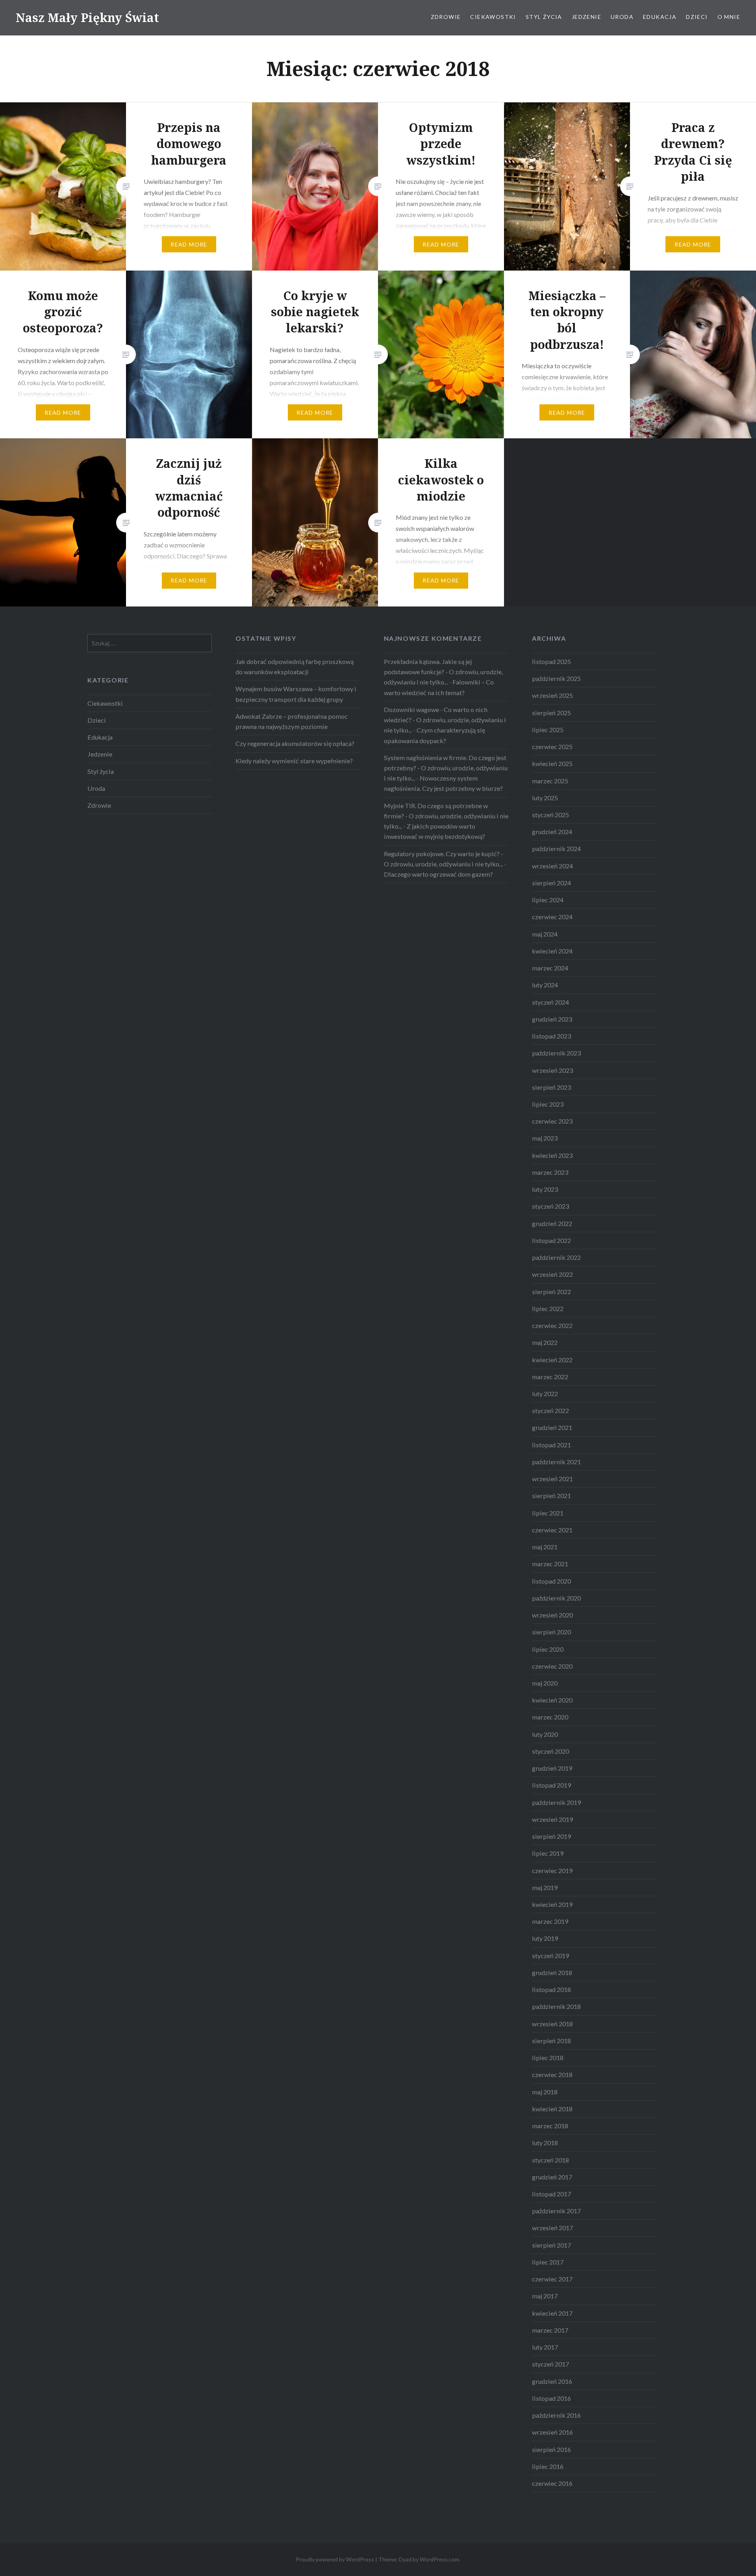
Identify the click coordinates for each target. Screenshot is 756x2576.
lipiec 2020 (548, 1649)
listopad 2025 (551, 661)
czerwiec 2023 (552, 1121)
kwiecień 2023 (552, 1155)
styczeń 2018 (550, 2160)
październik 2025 (556, 678)
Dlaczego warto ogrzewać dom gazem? (438, 874)
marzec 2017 (550, 2330)
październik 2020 (556, 1598)
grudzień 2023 (552, 1019)
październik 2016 (556, 2415)
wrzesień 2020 (552, 1615)
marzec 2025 (550, 781)
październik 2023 (556, 1053)
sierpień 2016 (551, 2449)
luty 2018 (545, 2143)
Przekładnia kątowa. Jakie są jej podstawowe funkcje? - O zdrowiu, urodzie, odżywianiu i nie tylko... (443, 672)
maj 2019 (545, 1887)
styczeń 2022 (550, 1410)
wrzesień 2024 (552, 866)
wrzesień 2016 (552, 2432)
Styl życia (544, 17)
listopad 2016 (551, 2398)
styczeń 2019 (550, 1956)
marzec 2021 (550, 1564)
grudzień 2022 (552, 1223)
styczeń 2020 (550, 1751)
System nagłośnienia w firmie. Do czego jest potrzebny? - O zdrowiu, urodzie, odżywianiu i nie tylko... (446, 768)
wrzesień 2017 (552, 2228)
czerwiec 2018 (552, 2074)
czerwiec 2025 (552, 746)
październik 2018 (556, 2006)
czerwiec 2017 (552, 2279)
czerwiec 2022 (552, 1325)
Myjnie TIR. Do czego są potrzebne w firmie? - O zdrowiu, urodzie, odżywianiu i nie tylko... (446, 816)
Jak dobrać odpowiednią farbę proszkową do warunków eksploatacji (295, 667)
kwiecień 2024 (552, 951)
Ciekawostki (493, 17)
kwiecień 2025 (552, 763)
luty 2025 (545, 798)
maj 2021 (545, 1547)
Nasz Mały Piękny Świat (87, 18)
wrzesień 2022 (552, 1274)
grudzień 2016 (552, 2381)
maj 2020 (545, 1683)
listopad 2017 (551, 2194)
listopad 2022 (551, 1240)
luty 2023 (545, 1189)
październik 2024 (556, 848)
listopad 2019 (551, 1785)
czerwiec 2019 (552, 1870)
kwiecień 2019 (552, 1904)
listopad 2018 (551, 1989)
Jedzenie (586, 17)
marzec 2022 (550, 1377)
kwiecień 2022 (552, 1360)
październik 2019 (556, 1802)
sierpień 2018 (551, 2041)
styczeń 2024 (550, 1002)
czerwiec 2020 (552, 1666)
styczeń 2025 (550, 815)
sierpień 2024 (551, 883)
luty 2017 (545, 2347)
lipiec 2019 (548, 1853)
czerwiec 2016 (552, 2483)
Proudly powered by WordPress (335, 2559)
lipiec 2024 (548, 900)
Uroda (622, 17)
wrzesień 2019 (552, 1819)
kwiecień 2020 (552, 1700)
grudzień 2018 (552, 1972)
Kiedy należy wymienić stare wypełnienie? (294, 761)
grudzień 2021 (552, 1427)
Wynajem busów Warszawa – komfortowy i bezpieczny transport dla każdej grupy (296, 694)
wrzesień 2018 (552, 2024)
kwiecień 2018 (552, 2109)
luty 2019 (545, 1938)
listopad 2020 (551, 1581)
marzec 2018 (550, 2126)
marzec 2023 (550, 1172)
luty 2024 (545, 985)
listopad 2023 (551, 1036)
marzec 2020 (550, 1717)
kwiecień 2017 (552, 2313)
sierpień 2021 (551, 1496)
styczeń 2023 (550, 1206)
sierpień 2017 (551, 2245)
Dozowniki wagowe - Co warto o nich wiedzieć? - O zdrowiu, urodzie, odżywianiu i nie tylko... (445, 720)
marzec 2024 (550, 968)
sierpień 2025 (551, 713)
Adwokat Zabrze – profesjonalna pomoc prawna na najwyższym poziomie (292, 721)
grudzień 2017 (552, 2177)
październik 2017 (556, 2211)
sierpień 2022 (551, 1292)
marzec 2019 (550, 1921)
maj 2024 (545, 934)
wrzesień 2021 (552, 1479)
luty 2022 (545, 1394)
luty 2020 (545, 1734)
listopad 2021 (551, 1445)
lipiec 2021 (548, 1513)
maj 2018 (545, 2092)
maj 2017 (545, 2296)
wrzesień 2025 (552, 695)
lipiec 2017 (548, 2262)
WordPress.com (439, 2559)
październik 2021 (556, 1462)
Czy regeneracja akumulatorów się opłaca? (295, 743)
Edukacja (660, 17)
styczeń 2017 (550, 2364)
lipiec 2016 (548, 2466)
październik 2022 (556, 1257)
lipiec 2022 (548, 1308)
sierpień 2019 (551, 1836)
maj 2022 (545, 1342)
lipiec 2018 (548, 2058)
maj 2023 (545, 1138)
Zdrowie (446, 17)
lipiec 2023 (548, 1104)
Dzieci (697, 17)
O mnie (729, 17)
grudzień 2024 (552, 832)
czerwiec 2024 (552, 917)
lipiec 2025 (548, 730)
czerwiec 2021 (552, 1530)
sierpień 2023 (551, 1087)
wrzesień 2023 (552, 1070)
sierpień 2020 (551, 1632)
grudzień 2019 (552, 1768)
